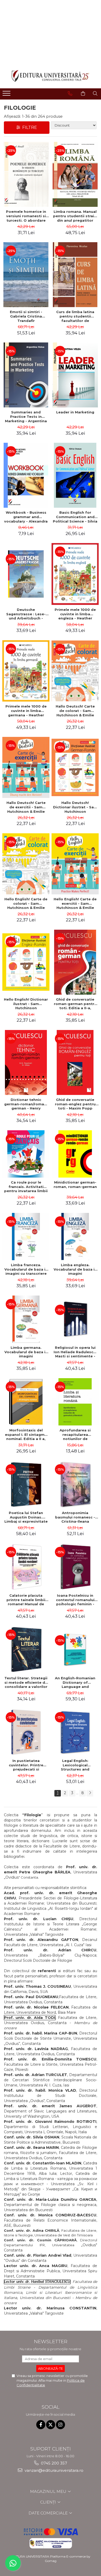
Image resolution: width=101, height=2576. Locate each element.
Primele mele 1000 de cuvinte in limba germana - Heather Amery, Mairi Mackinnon (26, 711)
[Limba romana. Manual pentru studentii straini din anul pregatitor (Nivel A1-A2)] (75, 174)
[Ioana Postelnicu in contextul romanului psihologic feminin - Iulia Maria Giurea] (75, 1567)
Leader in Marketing (75, 412)
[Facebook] (41, 2425)
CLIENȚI (49, 2502)
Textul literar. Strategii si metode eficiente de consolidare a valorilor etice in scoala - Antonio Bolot (26, 1682)
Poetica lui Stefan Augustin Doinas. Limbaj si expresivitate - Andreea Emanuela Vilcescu (26, 1517)
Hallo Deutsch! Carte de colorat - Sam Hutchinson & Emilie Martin (75, 711)
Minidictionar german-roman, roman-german (75, 1184)
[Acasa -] (51, 76)
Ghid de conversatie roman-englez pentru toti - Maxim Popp (75, 1104)
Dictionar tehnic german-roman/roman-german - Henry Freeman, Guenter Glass (26, 1104)
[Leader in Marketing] (75, 375)
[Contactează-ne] (70, 94)
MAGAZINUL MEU (49, 2491)
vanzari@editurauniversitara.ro (53, 2470)
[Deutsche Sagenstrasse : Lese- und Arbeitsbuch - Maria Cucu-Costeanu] (26, 574)
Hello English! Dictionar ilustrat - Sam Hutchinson (26, 1004)
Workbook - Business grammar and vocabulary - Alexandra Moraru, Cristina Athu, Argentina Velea (26, 517)
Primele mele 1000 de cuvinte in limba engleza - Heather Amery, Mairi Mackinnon (75, 614)
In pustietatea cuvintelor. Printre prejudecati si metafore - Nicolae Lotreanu (26, 1765)
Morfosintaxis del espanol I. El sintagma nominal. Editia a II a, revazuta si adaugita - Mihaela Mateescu (26, 1435)
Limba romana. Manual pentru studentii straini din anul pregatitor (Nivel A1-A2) (75, 216)
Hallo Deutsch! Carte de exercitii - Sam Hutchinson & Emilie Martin (26, 807)
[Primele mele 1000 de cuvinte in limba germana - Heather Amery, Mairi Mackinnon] (26, 671)
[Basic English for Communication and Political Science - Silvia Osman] (75, 475)
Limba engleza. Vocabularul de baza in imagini (75, 1269)
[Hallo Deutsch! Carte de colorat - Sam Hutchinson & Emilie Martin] (75, 671)
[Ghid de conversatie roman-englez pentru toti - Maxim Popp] (75, 1062)
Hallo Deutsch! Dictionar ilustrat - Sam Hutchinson (75, 807)
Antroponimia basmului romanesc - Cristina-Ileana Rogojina (75, 1517)
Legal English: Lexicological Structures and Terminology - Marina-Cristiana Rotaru (75, 1765)
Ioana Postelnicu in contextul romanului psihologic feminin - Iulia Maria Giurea (75, 1600)
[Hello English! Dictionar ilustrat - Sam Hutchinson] (26, 962)
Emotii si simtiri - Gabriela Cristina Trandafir (26, 316)
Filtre (29, 127)
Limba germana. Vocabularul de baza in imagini (26, 1352)
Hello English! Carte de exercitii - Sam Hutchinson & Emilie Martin (75, 903)
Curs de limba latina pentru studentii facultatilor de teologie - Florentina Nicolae (75, 316)
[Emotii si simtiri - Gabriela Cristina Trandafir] (26, 275)
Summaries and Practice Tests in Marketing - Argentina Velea (26, 417)
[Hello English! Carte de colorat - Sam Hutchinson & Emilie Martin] (26, 864)
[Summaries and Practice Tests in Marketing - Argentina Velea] (26, 375)
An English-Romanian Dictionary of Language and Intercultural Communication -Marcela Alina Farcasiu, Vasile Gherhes (75, 1682)
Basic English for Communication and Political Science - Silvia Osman (75, 517)
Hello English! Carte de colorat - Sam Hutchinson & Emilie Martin (26, 903)
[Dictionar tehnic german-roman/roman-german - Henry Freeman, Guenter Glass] (26, 1062)
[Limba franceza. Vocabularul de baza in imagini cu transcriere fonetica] (26, 1237)
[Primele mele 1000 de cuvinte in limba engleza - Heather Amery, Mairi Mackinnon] (75, 574)
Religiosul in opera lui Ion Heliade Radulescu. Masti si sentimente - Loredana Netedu (75, 1352)
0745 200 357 (53, 2463)
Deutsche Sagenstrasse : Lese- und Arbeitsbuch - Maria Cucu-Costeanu (26, 614)
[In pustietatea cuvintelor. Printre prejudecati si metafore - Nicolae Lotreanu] (26, 1732)
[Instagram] (60, 2425)
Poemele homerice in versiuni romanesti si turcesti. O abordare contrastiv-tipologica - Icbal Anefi (26, 216)
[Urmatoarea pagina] (90, 1793)
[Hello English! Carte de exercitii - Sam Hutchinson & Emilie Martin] (75, 864)
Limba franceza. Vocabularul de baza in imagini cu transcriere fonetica (26, 1269)
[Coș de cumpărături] (83, 94)
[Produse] (7, 95)
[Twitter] (51, 2425)
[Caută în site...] (95, 94)
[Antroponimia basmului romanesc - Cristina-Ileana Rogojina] (75, 1484)
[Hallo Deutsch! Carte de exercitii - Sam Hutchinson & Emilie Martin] (26, 767)
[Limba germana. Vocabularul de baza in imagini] (26, 1319)
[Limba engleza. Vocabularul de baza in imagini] (75, 1237)
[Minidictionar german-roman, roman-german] (75, 1154)
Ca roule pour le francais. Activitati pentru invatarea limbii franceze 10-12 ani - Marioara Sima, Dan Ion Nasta (26, 1187)
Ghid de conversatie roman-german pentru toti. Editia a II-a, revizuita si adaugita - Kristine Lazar (75, 1004)
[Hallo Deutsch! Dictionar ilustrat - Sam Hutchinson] (75, 767)
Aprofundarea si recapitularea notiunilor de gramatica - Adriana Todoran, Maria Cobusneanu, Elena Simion (75, 1435)
